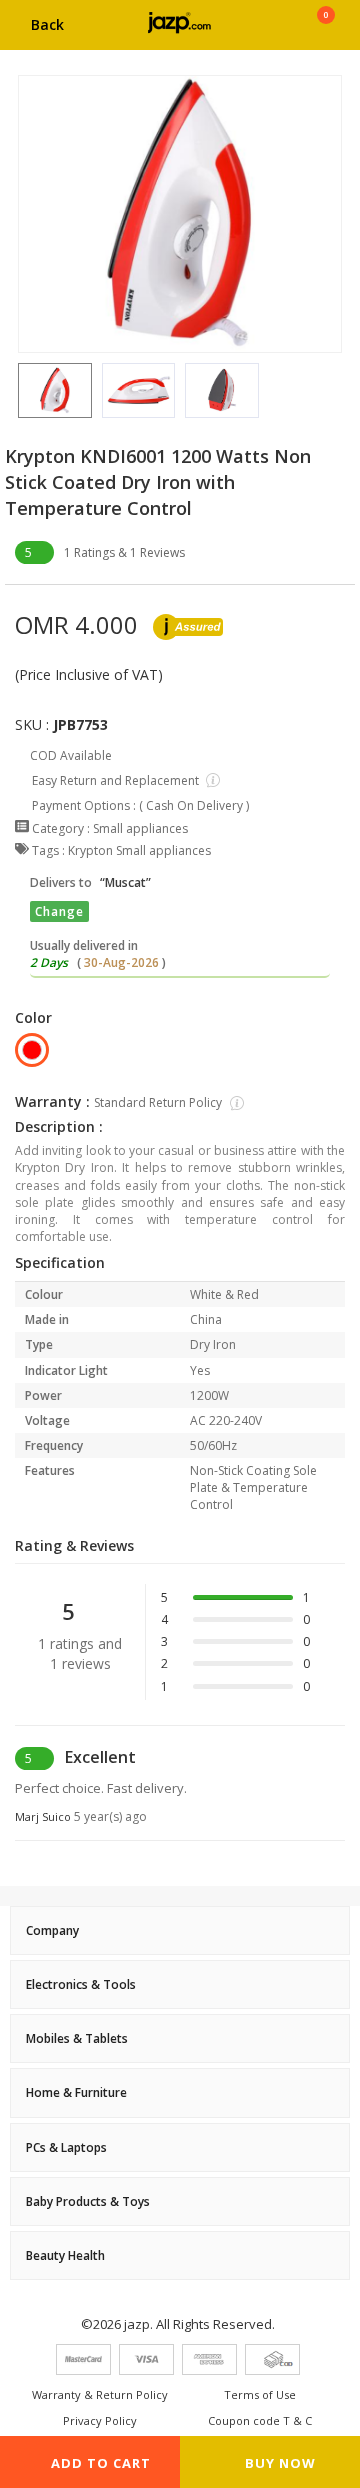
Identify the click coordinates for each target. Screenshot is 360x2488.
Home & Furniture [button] (76, 2092)
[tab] (180, 1930)
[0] (325, 32)
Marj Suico (81, 1816)
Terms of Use (260, 2394)
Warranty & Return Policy (100, 2394)
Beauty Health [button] (65, 2255)
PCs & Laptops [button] (66, 2147)
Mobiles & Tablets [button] (77, 2038)
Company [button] (52, 1930)
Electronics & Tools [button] (81, 1984)
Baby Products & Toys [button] (88, 2201)
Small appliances (140, 828)
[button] (18, 390)
